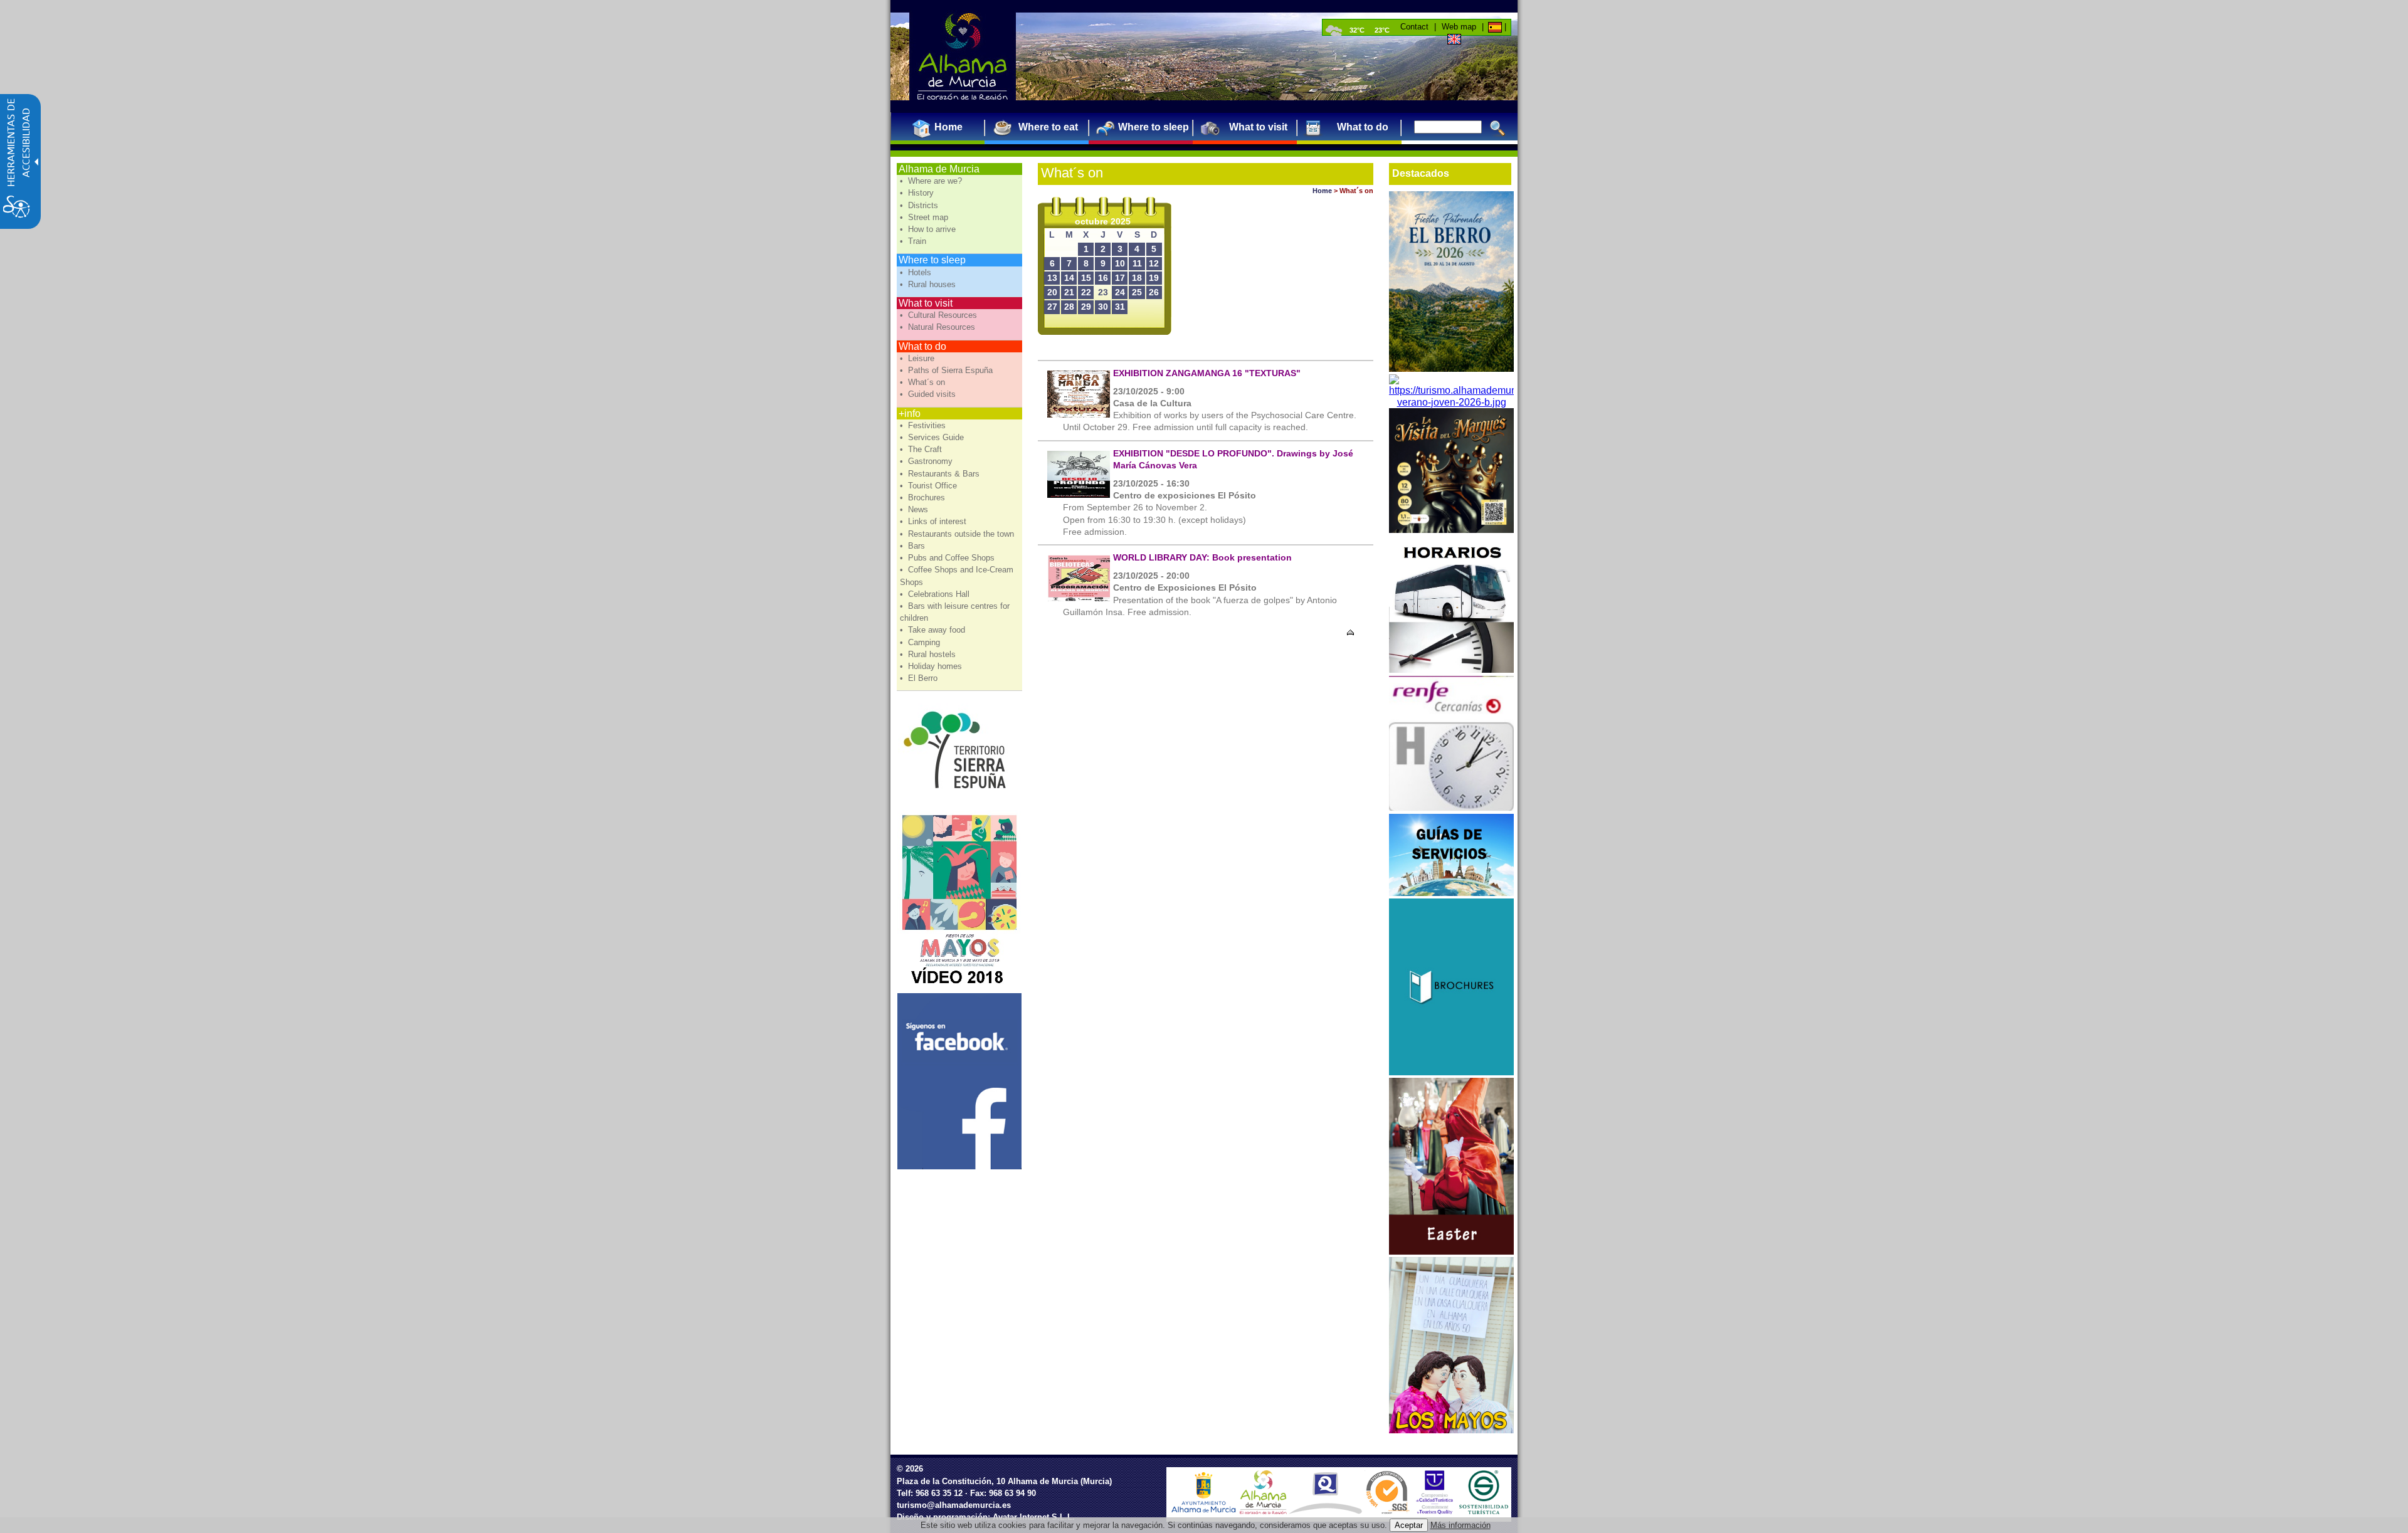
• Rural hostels (929, 654)
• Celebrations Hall (936, 594)
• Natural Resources (939, 327)
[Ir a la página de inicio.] (963, 56)
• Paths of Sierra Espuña (948, 370)
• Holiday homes (932, 666)
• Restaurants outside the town (958, 534)
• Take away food (934, 630)
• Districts (920, 205)
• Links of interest (934, 521)
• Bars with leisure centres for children (955, 612)
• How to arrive (929, 229)
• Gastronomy (927, 461)
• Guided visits (929, 394)
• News (915, 509)
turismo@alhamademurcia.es (954, 1505)
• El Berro (920, 678)
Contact (1414, 27)
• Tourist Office (930, 486)
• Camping (921, 642)
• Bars (914, 546)
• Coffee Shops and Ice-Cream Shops (957, 576)
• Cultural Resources (940, 315)
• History (918, 193)
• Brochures (924, 498)
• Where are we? (932, 181)
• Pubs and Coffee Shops (948, 558)
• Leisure (918, 358)
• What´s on (924, 382)
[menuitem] (943, 127)
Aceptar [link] (1409, 1525)
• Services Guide (933, 437)
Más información (1460, 1525)
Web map (1459, 27)
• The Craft (922, 449)
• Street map (925, 217)
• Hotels (917, 272)
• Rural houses (929, 284)
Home (1322, 191)
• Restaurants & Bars (941, 474)
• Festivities (924, 425)
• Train (914, 241)
